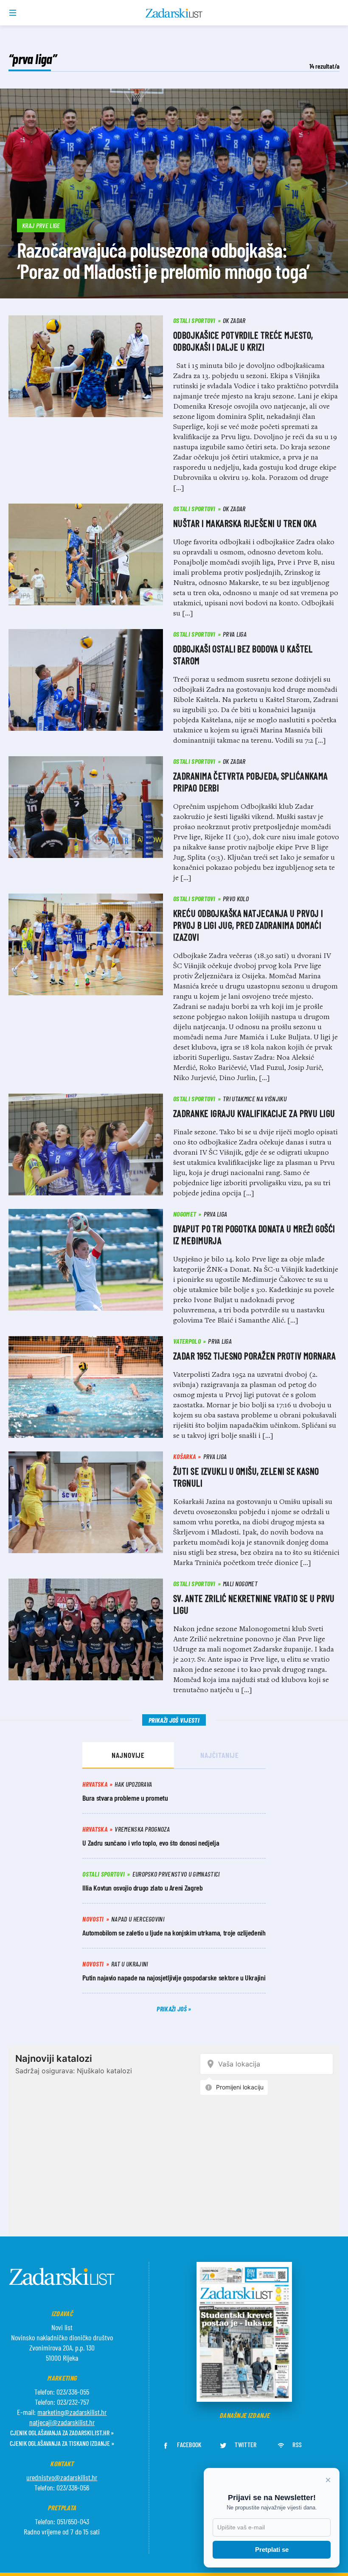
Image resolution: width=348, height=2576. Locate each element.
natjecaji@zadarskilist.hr (62, 2422)
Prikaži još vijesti (174, 1720)
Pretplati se (272, 2550)
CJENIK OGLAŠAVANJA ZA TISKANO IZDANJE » (62, 2443)
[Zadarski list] (174, 13)
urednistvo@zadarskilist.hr (62, 2477)
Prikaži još (172, 2009)
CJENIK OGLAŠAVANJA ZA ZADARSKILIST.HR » (62, 2433)
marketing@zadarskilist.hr (72, 2412)
